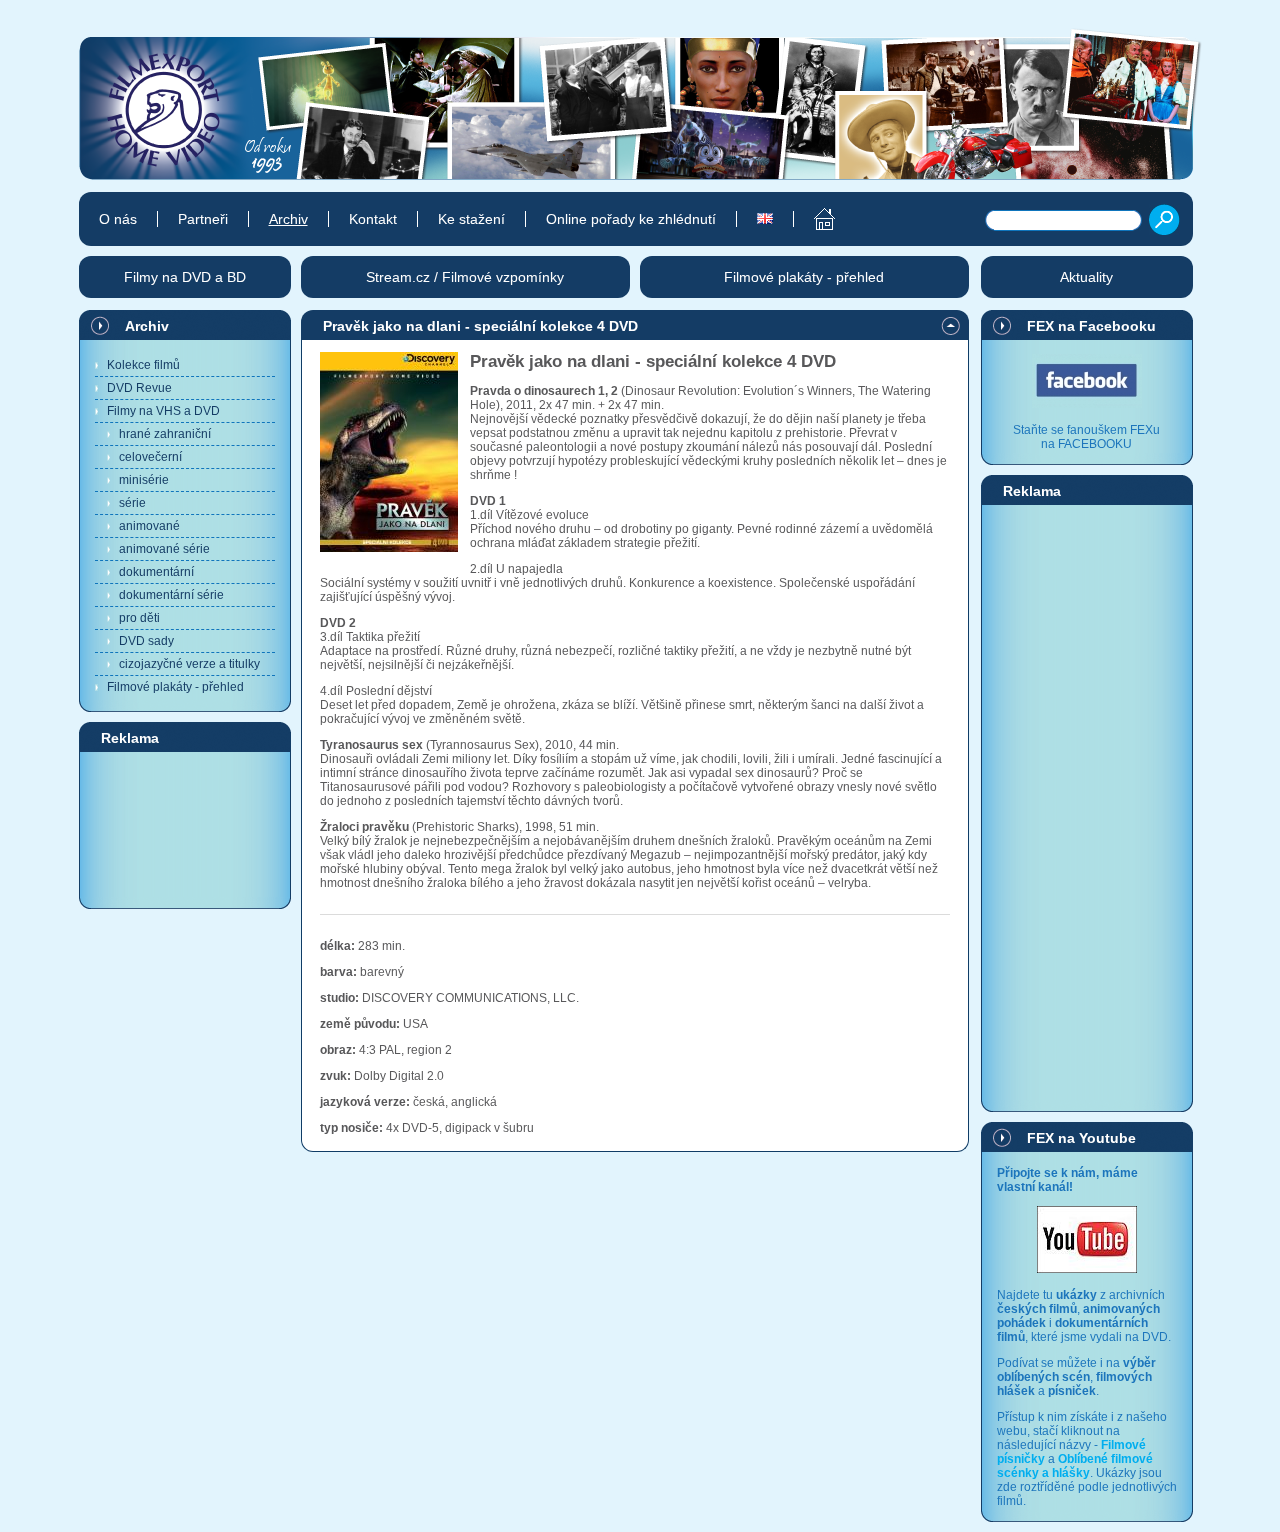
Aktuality (1086, 277)
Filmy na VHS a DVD (163, 411)
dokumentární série (171, 595)
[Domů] (813, 219)
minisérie (144, 480)
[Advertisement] (185, 829)
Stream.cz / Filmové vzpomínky (465, 277)
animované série (164, 549)
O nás (118, 219)
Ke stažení (471, 219)
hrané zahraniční (165, 434)
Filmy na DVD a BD (185, 277)
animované (149, 526)
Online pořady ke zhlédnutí (631, 219)
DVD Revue (139, 388)
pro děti (139, 618)
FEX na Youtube (1081, 1138)
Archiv (147, 326)
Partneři (203, 219)
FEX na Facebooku (1091, 326)
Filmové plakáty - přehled (175, 687)
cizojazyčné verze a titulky (189, 664)
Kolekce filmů (143, 365)
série (132, 503)
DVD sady (146, 641)
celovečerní (150, 457)
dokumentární (156, 572)
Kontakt (373, 219)
